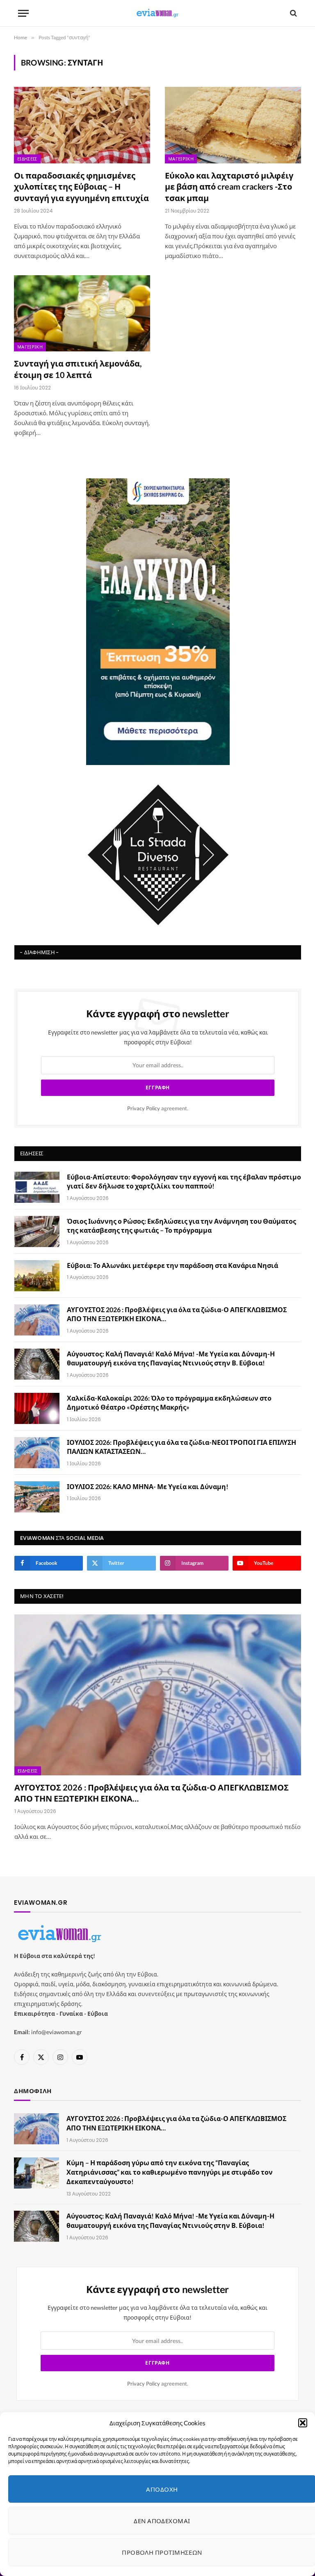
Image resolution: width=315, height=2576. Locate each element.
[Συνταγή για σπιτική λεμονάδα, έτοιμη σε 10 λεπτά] (82, 314)
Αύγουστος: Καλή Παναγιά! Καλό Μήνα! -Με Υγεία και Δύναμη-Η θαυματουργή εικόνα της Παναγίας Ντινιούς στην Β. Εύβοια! (171, 1358)
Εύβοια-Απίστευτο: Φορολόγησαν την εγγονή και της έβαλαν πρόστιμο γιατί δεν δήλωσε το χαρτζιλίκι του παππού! (184, 1182)
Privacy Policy (144, 1108)
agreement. (158, 1108)
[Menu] (23, 13)
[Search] (293, 13)
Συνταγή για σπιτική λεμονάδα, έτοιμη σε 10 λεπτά (78, 369)
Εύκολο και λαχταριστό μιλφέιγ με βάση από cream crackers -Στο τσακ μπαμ (229, 186)
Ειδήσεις (27, 159)
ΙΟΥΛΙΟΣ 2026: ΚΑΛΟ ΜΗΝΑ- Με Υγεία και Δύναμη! (148, 1486)
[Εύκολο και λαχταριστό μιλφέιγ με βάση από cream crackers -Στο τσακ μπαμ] (233, 125)
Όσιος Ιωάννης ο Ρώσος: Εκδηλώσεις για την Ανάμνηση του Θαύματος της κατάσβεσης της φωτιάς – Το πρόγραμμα (181, 1226)
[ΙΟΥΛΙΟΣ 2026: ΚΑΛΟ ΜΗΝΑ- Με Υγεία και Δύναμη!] (37, 1497)
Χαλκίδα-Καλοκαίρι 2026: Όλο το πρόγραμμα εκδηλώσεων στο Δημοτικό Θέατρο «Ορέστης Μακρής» (169, 1403)
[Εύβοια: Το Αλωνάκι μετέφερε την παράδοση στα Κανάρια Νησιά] (37, 1276)
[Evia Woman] (157, 13)
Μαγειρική (181, 159)
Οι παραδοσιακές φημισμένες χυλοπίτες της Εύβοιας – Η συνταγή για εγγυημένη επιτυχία (81, 186)
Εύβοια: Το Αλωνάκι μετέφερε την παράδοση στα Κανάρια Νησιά (172, 1265)
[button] (303, 2423)
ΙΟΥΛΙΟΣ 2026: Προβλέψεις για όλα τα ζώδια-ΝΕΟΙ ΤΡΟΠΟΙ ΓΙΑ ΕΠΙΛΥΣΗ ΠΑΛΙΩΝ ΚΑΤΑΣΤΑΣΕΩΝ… (181, 1447)
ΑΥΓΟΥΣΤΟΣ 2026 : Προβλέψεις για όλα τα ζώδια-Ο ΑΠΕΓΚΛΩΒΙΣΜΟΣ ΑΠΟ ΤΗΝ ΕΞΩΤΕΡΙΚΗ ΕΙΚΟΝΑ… (177, 1314)
